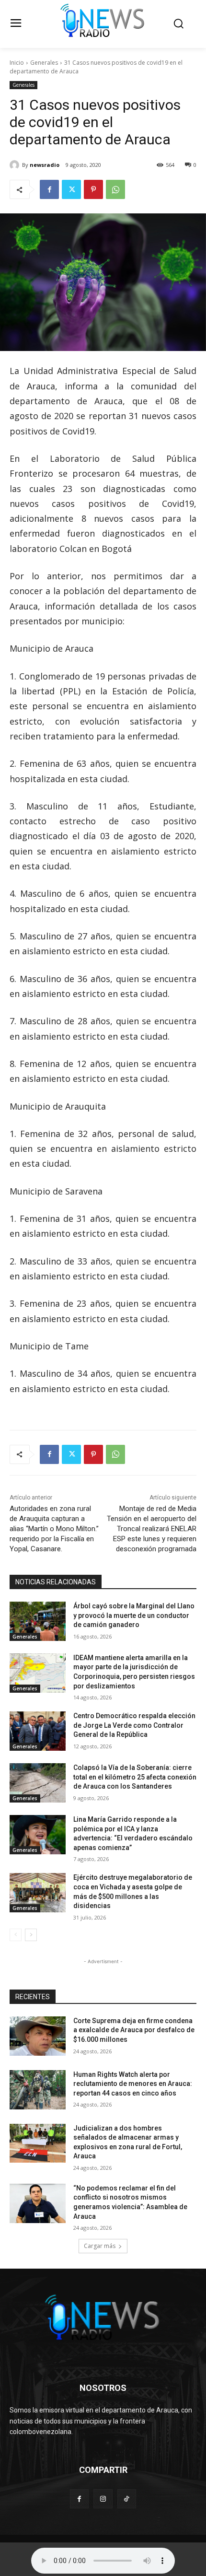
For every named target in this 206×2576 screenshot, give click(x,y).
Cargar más (100, 2246)
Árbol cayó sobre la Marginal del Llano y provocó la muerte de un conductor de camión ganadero (134, 1615)
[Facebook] (49, 189)
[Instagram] (103, 2499)
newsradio (45, 165)
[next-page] (31, 1935)
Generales (44, 63)
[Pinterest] (93, 189)
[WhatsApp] (115, 189)
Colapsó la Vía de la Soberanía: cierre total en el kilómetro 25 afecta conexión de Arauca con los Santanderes (135, 1777)
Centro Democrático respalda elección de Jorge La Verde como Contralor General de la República (134, 1725)
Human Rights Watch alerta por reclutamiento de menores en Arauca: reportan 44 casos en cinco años (133, 2084)
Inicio (17, 63)
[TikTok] (127, 2499)
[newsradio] (16, 165)
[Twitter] (71, 189)
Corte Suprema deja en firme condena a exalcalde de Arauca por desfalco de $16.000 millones (134, 2030)
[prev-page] (16, 1935)
